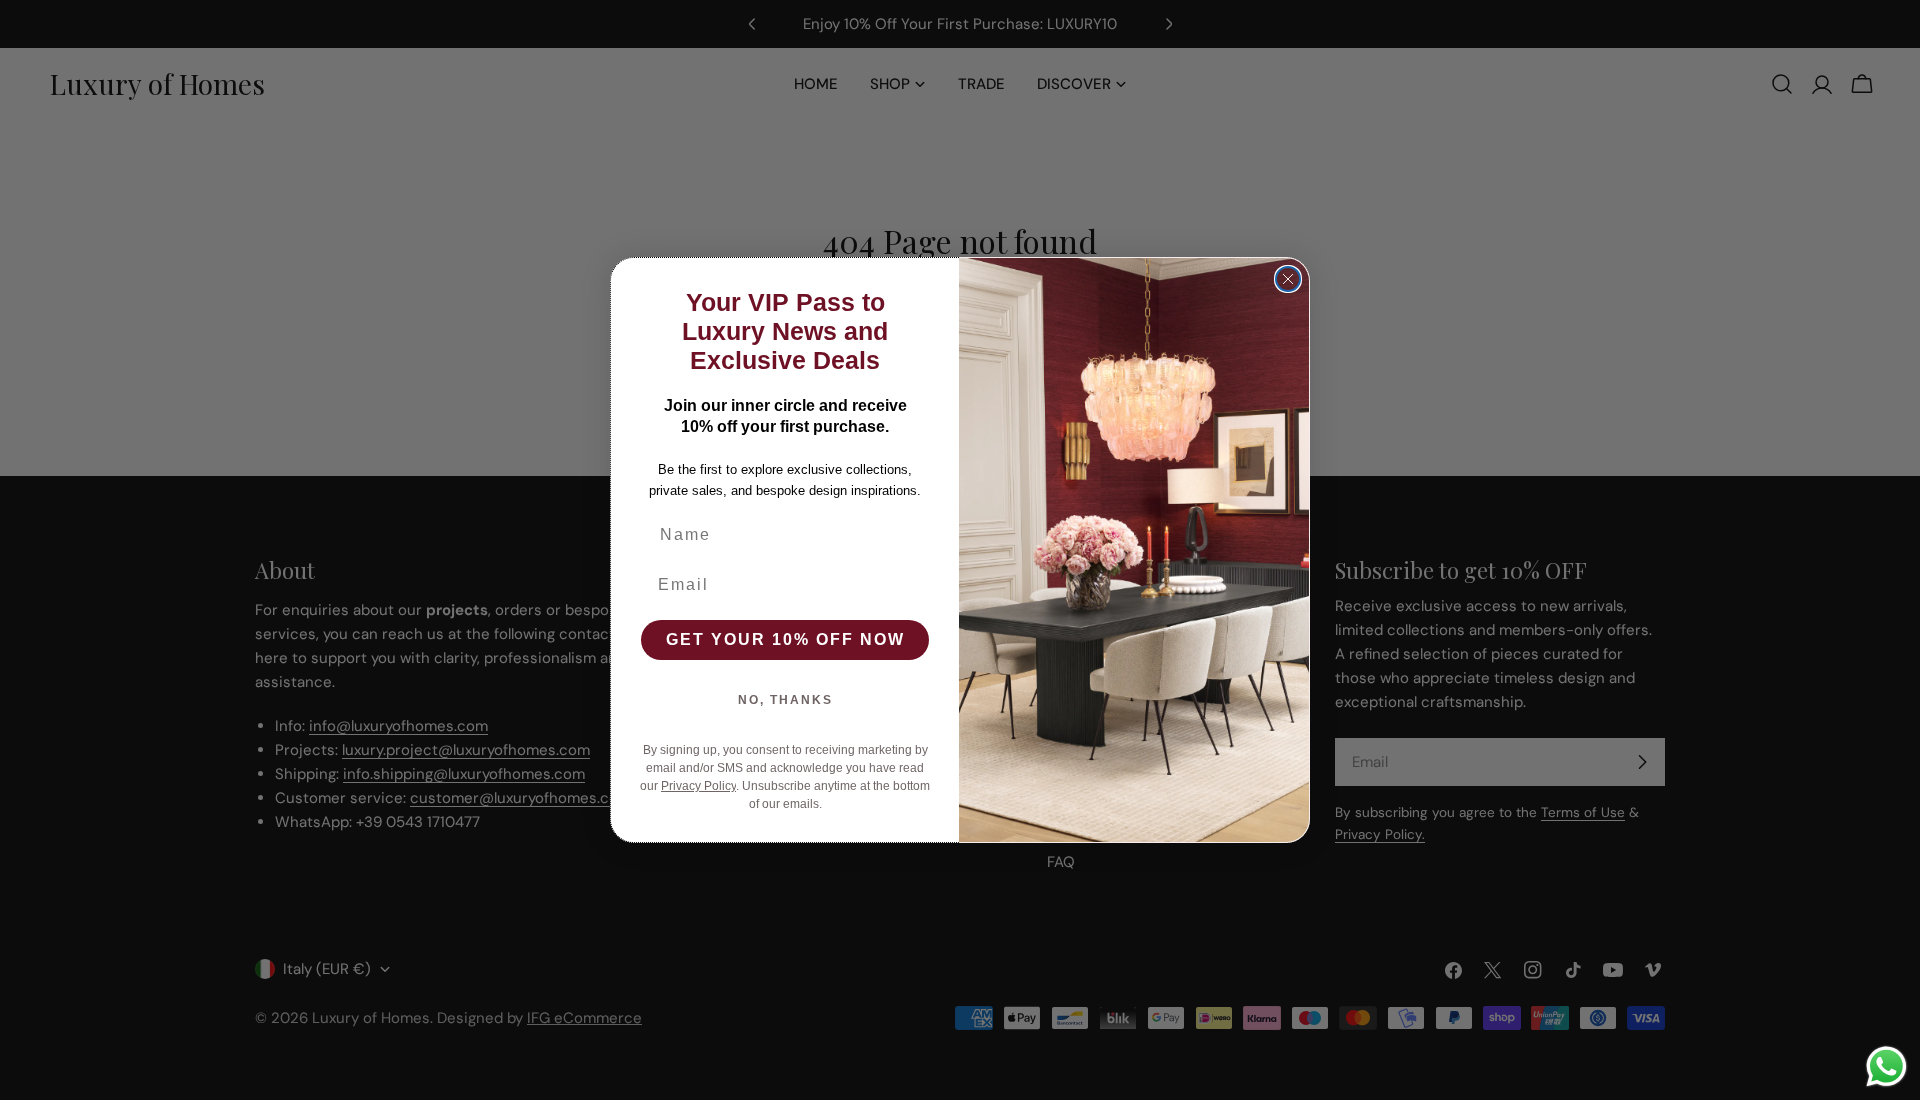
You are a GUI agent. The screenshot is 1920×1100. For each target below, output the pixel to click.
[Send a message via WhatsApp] (1886, 1066)
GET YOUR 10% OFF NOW (785, 639)
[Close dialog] (1288, 279)
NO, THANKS (785, 700)
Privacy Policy (698, 786)
